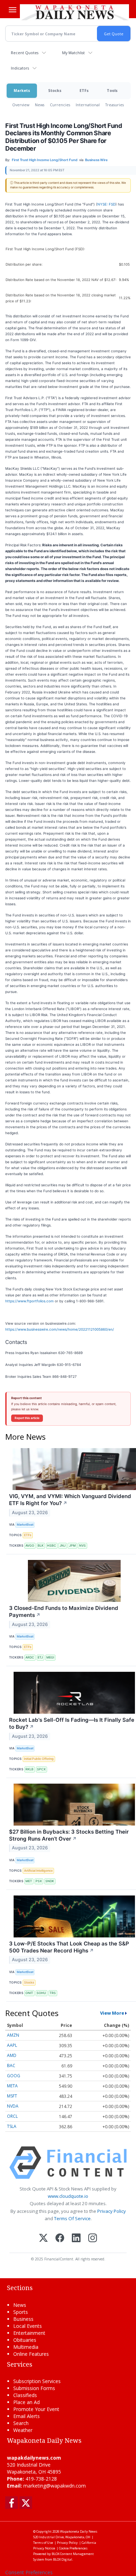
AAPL (12, 2045)
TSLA (12, 2126)
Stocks (55, 90)
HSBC (52, 1545)
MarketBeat (25, 1524)
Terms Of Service (72, 2218)
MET (29, 1881)
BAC (11, 2066)
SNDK (50, 1881)
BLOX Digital (63, 2559)
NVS (82, 1545)
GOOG (14, 2076)
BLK (41, 1545)
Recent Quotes (25, 53)
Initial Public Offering (39, 1759)
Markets (22, 90)
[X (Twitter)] (43, 2239)
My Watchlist (73, 53)
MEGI (50, 1657)
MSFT (12, 2096)
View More (112, 2013)
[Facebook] (60, 2239)
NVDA (13, 2106)
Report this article (27, 1418)
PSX (39, 1881)
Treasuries (115, 105)
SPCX (41, 1769)
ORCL (12, 2116)
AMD (12, 2055)
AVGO (30, 1545)
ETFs (84, 90)
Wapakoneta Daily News (79, 2531)
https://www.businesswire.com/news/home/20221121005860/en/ (60, 1329)
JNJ (63, 1545)
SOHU (41, 1993)
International (88, 105)
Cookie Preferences (73, 2548)
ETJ (40, 1657)
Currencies (60, 105)
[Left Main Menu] (13, 10)
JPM (72, 1545)
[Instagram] (93, 2239)
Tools (112, 90)
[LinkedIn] (76, 2239)
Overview (21, 105)
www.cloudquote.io (68, 2196)
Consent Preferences (29, 2572)
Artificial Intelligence (38, 1870)
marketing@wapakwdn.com (55, 2486)
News (40, 105)
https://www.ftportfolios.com (29, 1301)
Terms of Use (43, 2543)
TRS (53, 1993)
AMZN (13, 2035)
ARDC (30, 1657)
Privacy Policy (112, 2211)
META (12, 2086)
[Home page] (74, 12)
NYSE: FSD (106, 204)
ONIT (29, 1993)
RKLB (29, 1769)
